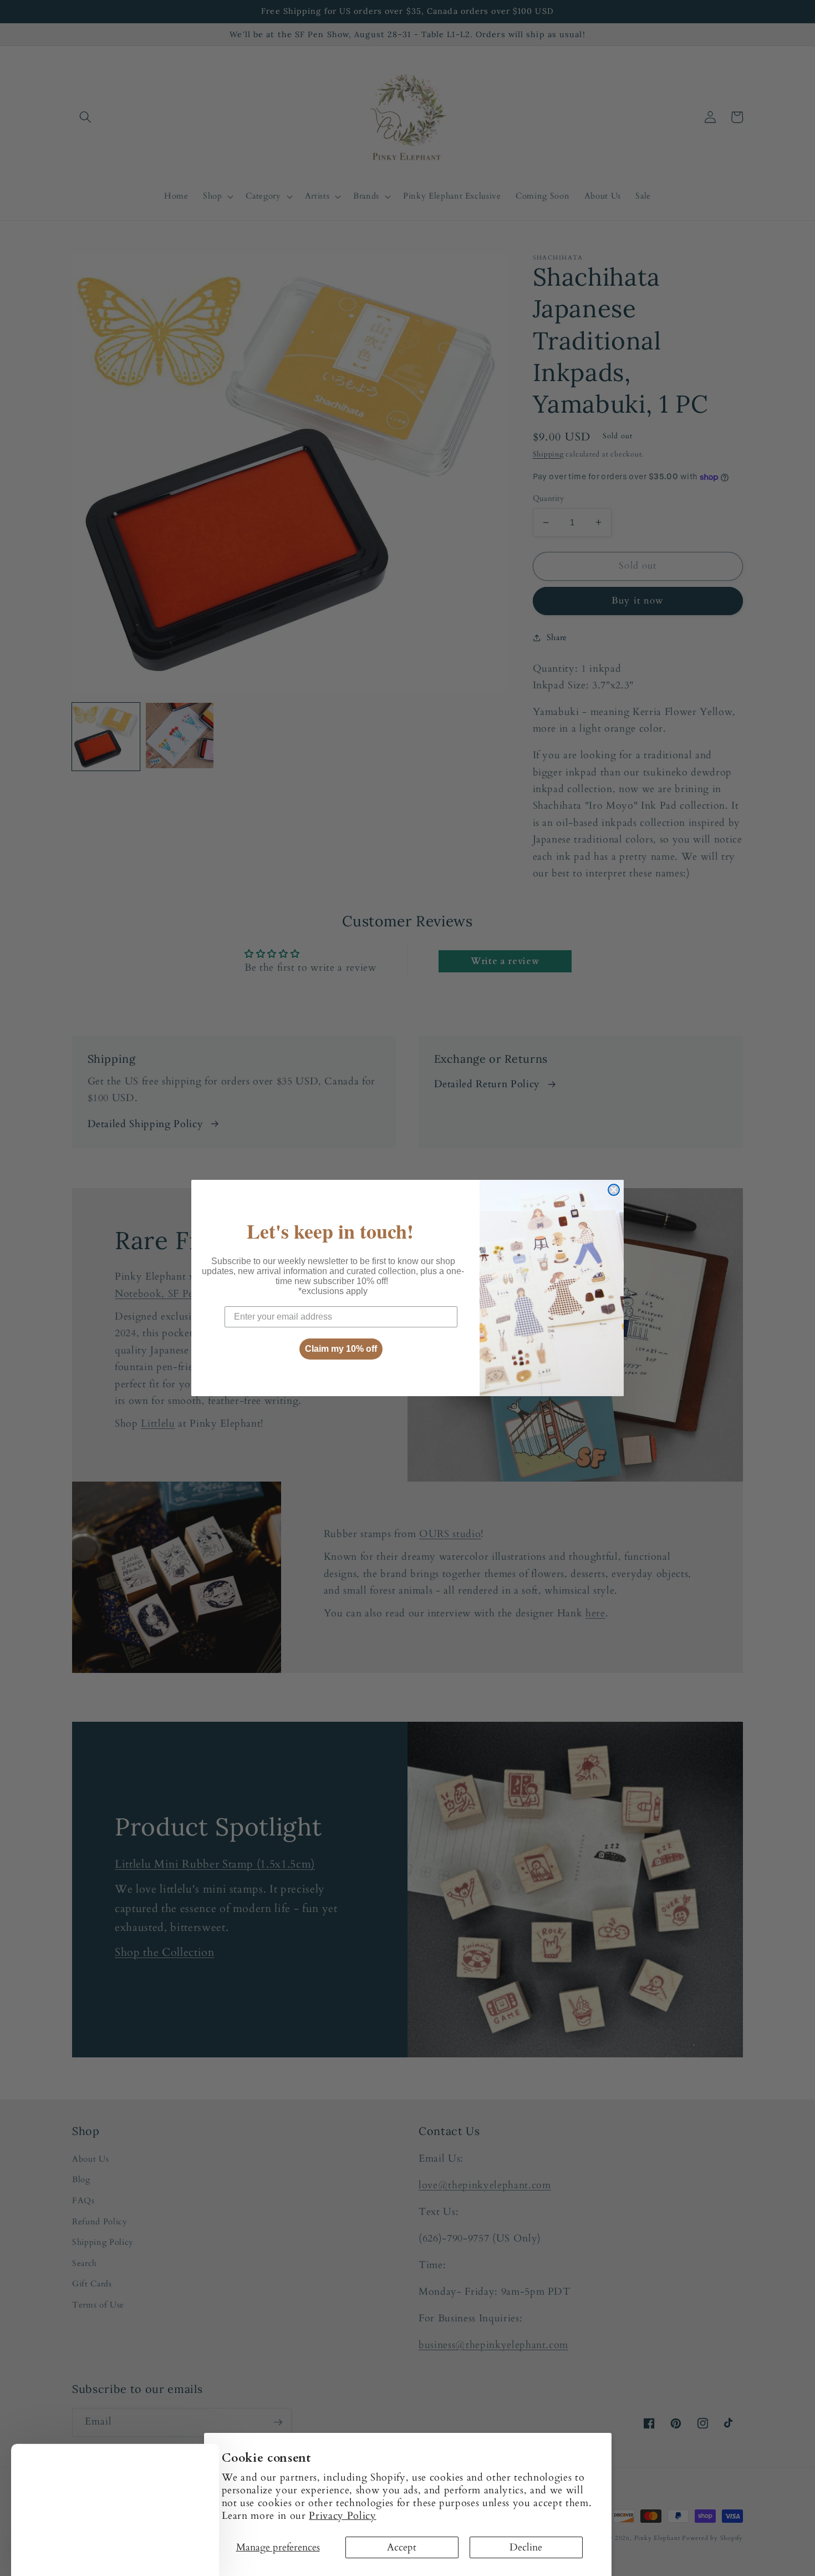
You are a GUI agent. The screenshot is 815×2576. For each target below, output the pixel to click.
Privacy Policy (342, 2516)
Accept (402, 2547)
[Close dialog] (614, 1190)
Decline (526, 2547)
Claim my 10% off (341, 1349)
